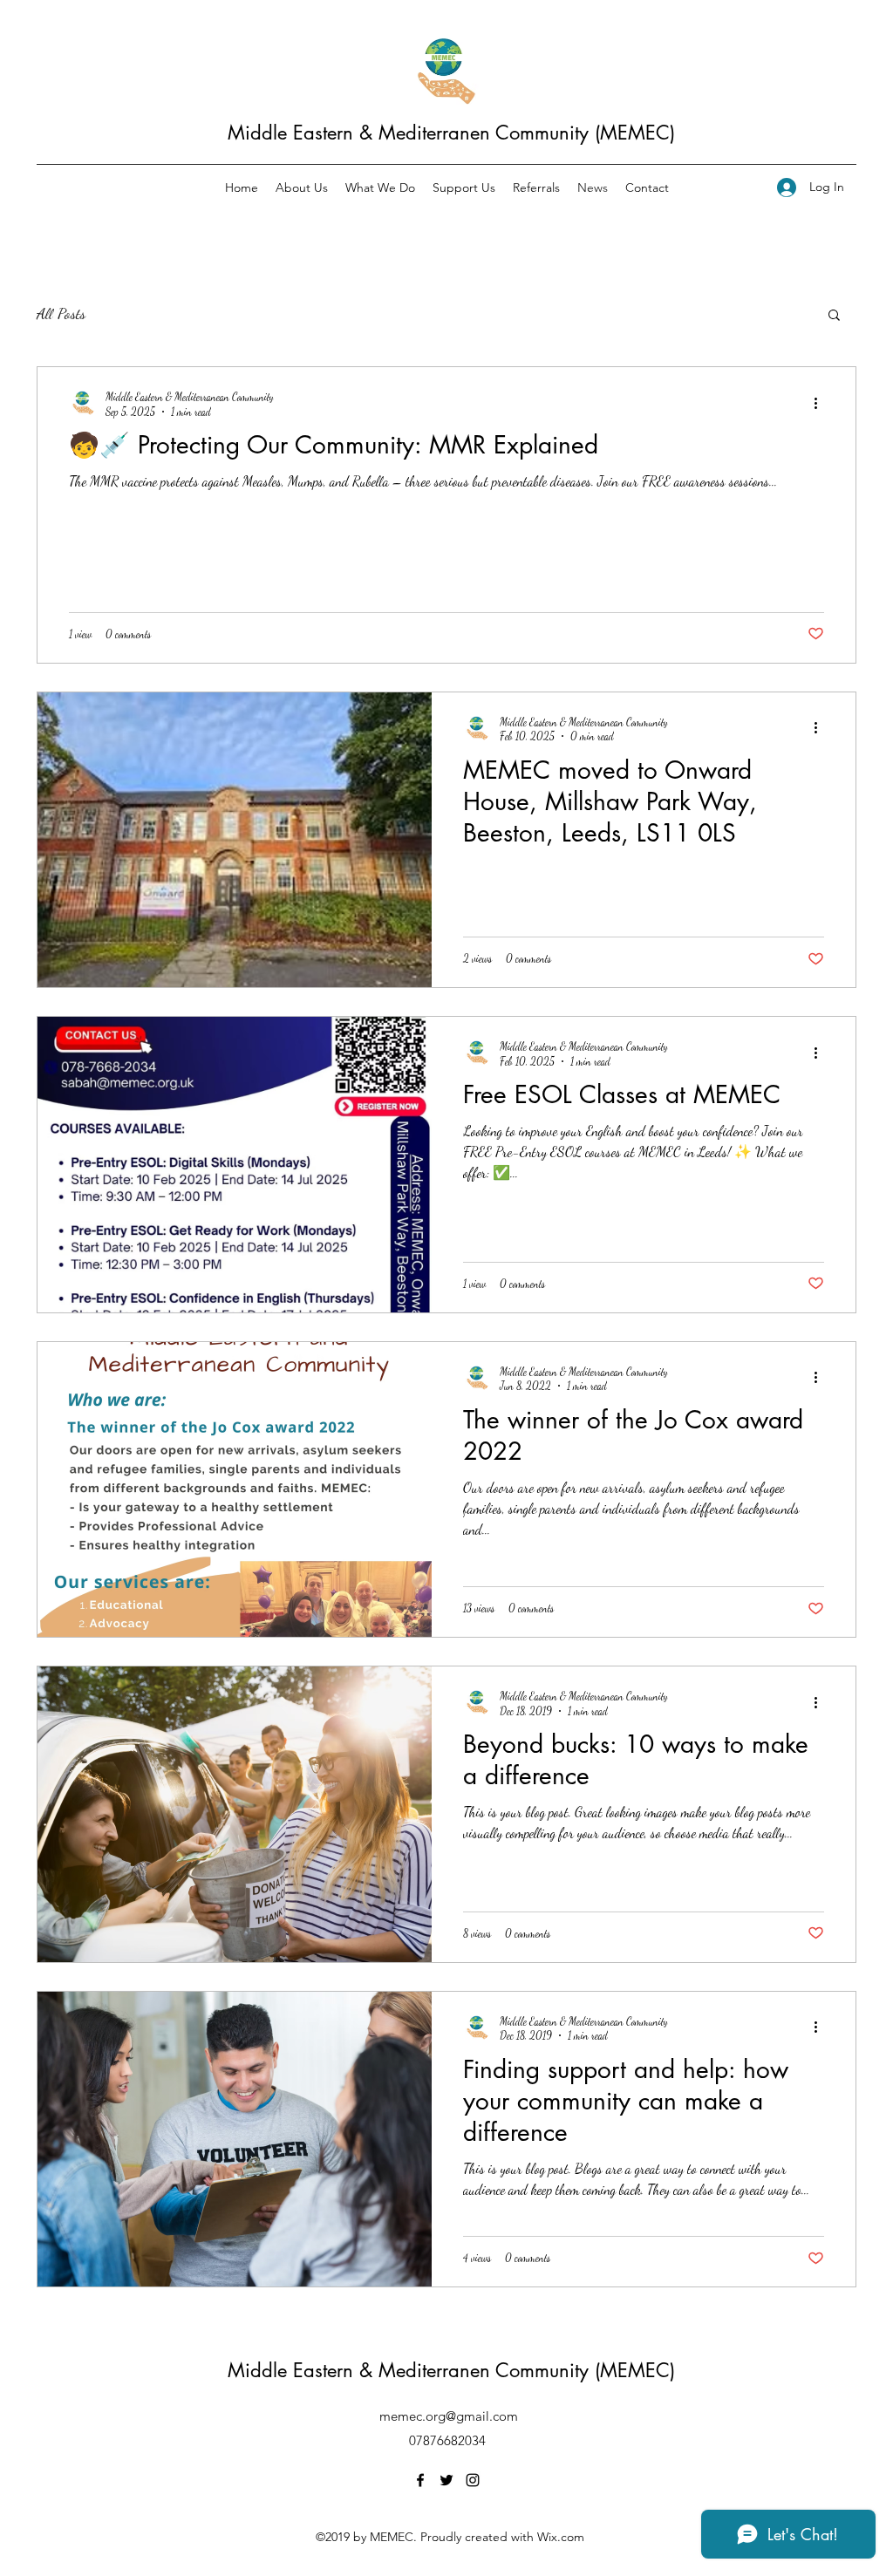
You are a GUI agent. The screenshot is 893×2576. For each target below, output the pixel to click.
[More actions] (821, 403)
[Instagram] (473, 2480)
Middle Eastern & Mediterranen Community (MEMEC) (451, 133)
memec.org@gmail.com (449, 2416)
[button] (834, 316)
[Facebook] (420, 2480)
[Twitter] (446, 2480)
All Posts (61, 313)
